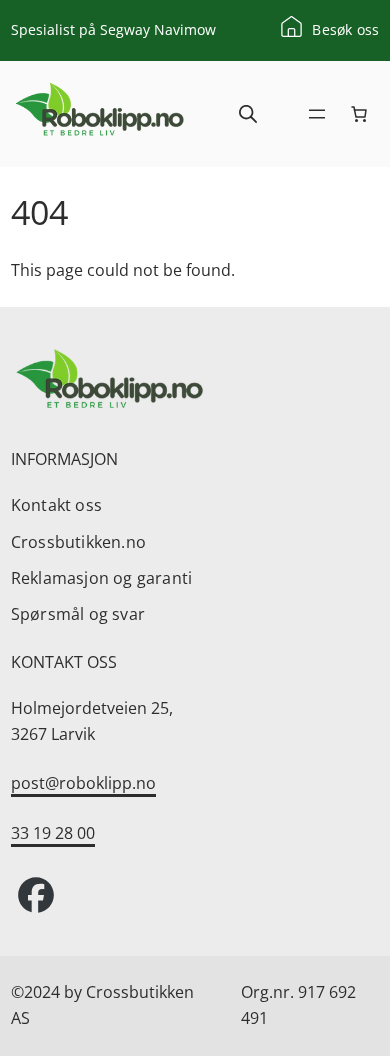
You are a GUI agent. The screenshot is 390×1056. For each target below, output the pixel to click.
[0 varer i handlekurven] (359, 114)
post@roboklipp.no (83, 783)
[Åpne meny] (317, 114)
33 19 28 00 (53, 833)
